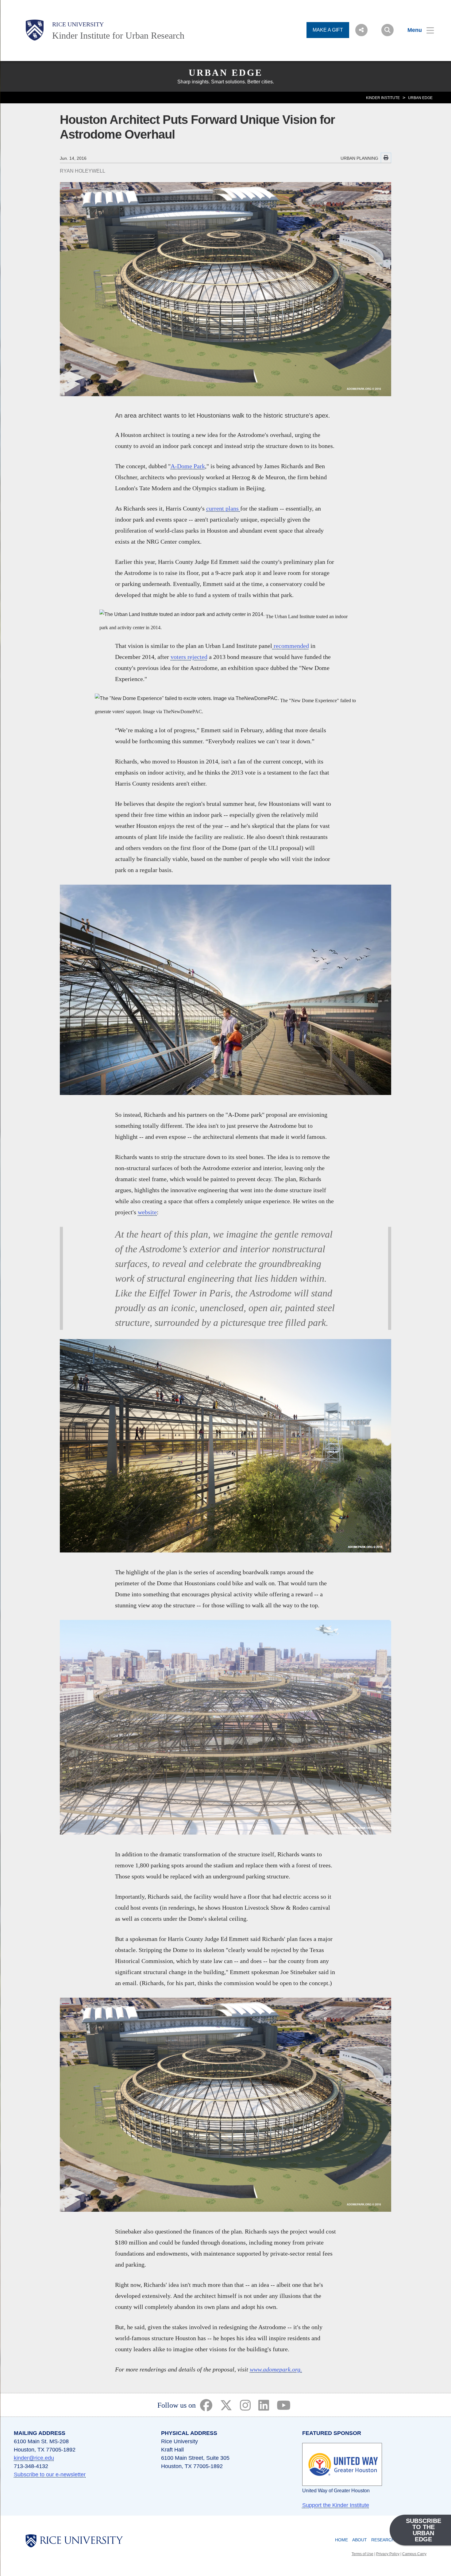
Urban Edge (226, 73)
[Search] (387, 30)
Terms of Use (362, 2554)
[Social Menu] (361, 30)
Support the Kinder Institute (336, 2505)
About (360, 2540)
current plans (223, 508)
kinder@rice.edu (34, 2458)
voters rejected (189, 657)
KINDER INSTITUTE (383, 98)
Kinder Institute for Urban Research (118, 35)
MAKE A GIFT (328, 30)
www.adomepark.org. (276, 2369)
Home (341, 2540)
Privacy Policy (388, 2554)
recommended (291, 646)
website (147, 1212)
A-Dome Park (188, 466)
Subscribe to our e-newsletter (50, 2475)
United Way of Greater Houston (336, 2491)
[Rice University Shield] (35, 30)
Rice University (78, 24)
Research (383, 2540)
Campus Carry (414, 2554)
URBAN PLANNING (359, 158)
